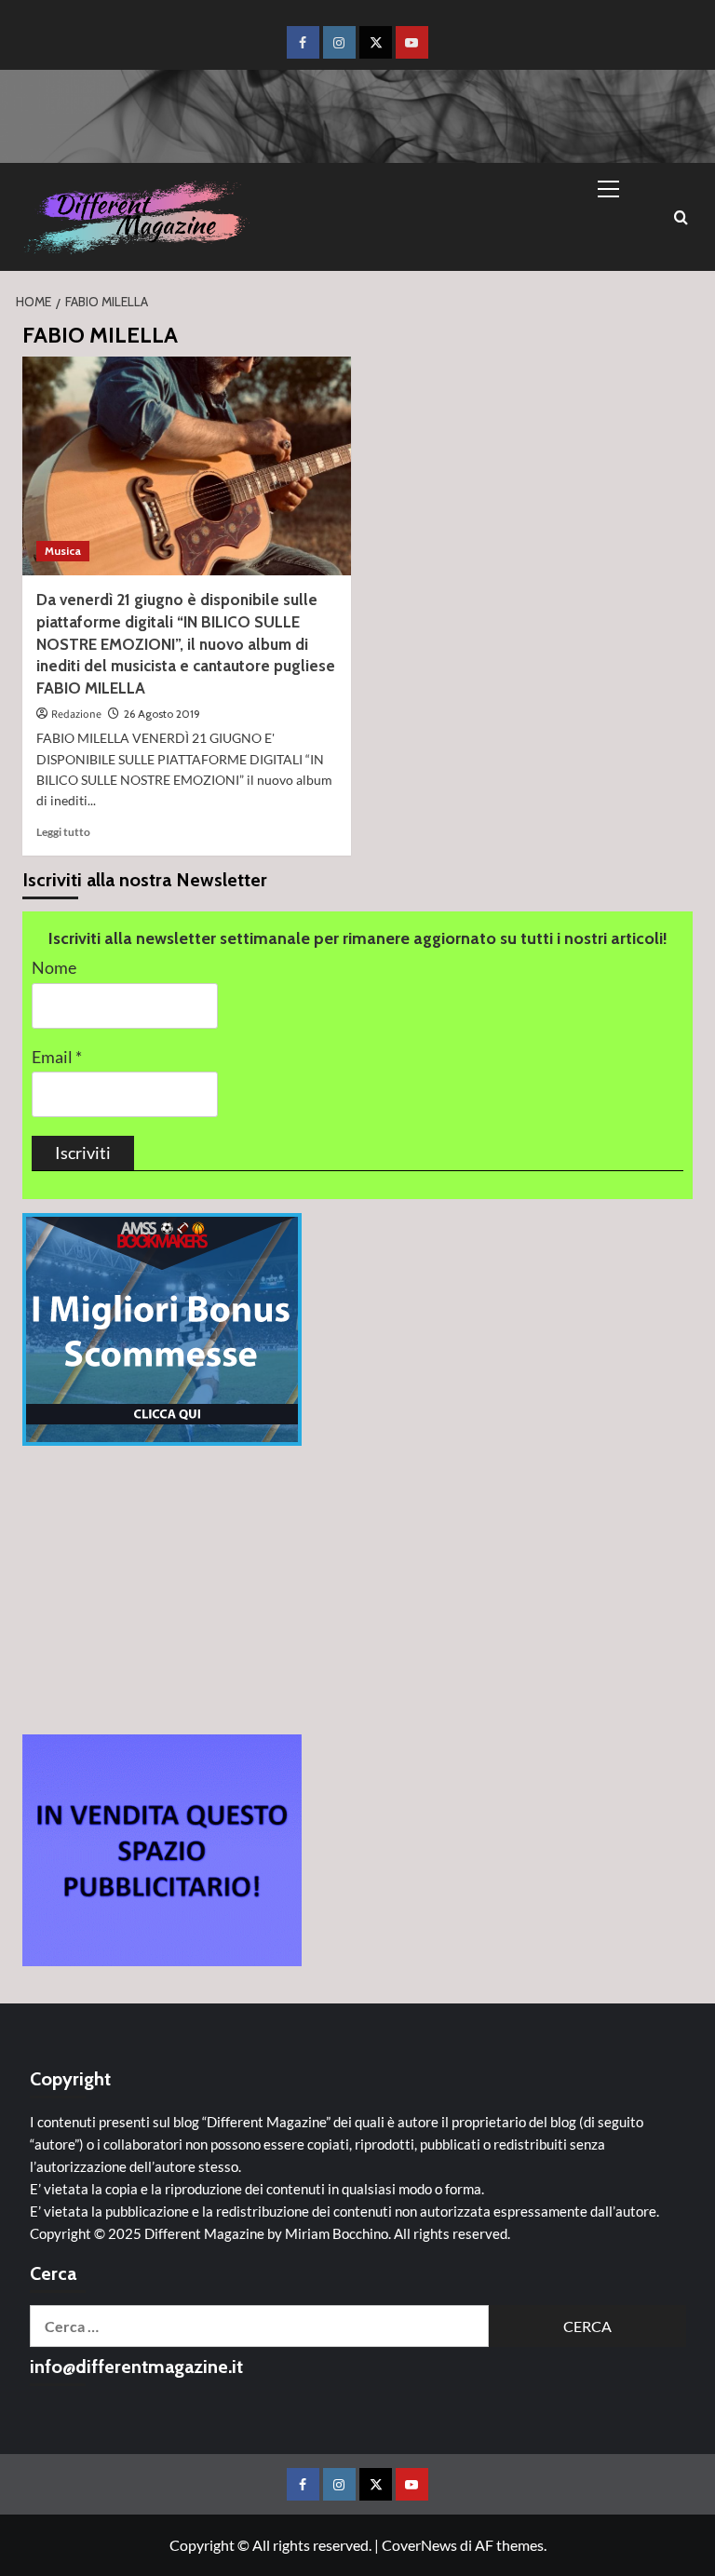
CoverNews (419, 2545)
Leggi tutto (63, 832)
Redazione (76, 715)
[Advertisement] (357, 1590)
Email (57, 1057)
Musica (63, 551)
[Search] (681, 217)
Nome (54, 968)
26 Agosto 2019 (162, 714)
